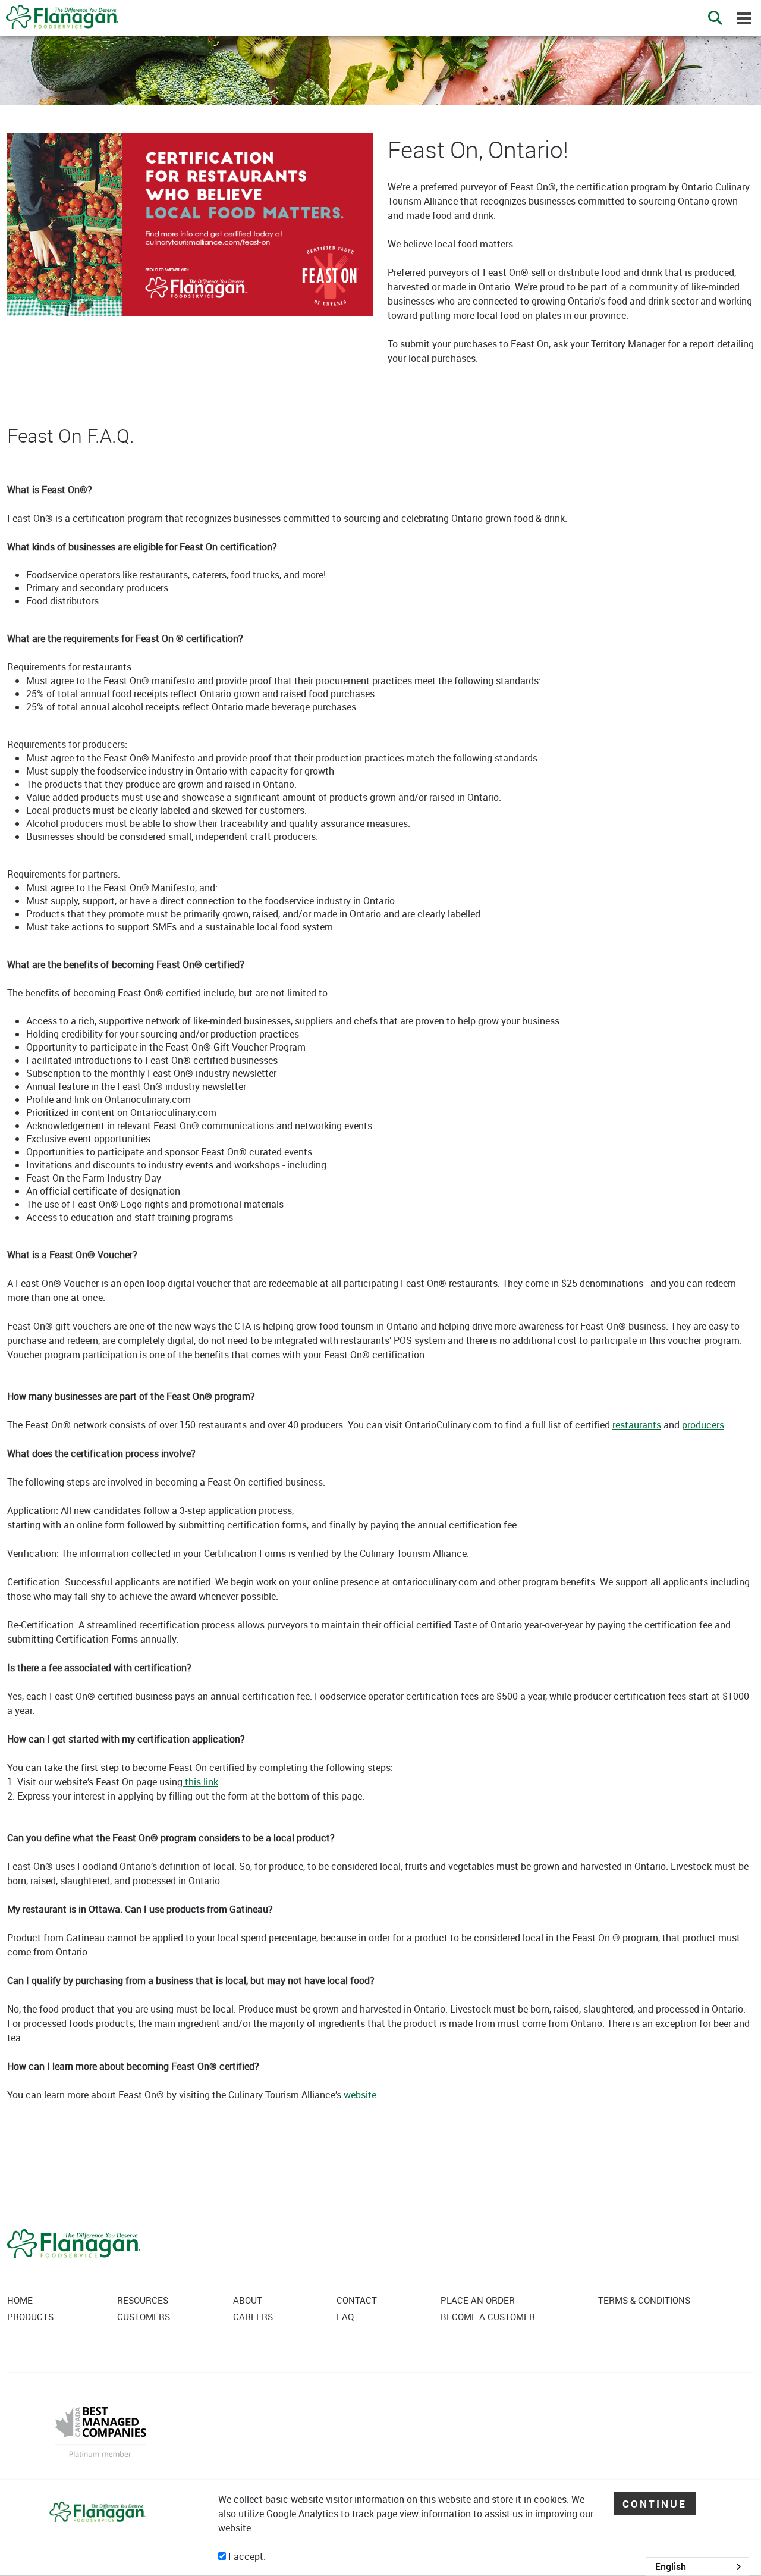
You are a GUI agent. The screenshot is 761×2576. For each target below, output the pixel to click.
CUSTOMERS (144, 2317)
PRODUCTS (30, 2317)
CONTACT (357, 2300)
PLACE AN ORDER (478, 2300)
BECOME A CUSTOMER (488, 2317)
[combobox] (697, 2566)
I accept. (246, 2556)
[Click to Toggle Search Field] (715, 18)
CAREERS (253, 2317)
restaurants (637, 1425)
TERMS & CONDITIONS (644, 2300)
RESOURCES (143, 2300)
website (360, 2095)
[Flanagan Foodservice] (59, 13)
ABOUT (248, 2300)
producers (703, 1425)
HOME (20, 2300)
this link (200, 1782)
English (671, 2566)
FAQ (345, 2317)
